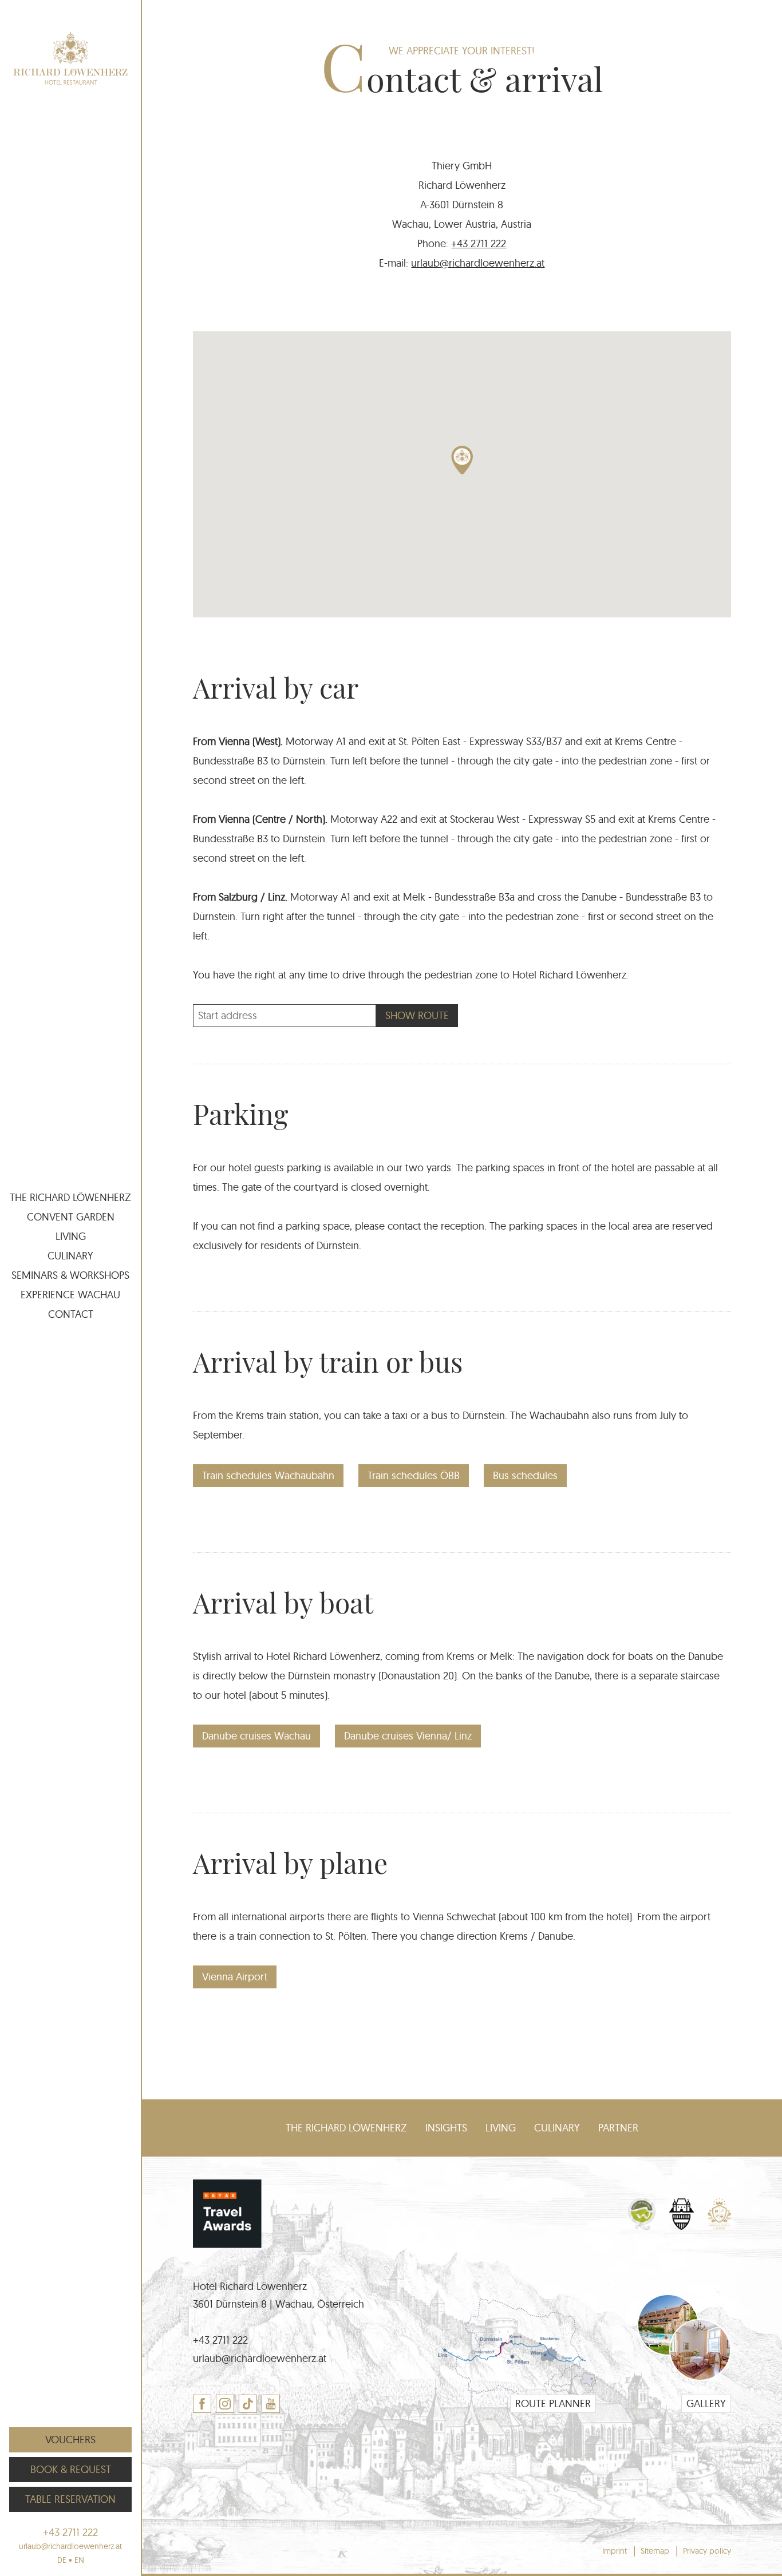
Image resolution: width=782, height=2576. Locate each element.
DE (62, 2560)
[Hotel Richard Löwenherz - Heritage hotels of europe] (719, 2226)
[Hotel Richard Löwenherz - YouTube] (271, 2404)
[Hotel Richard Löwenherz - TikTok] (248, 2404)
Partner (618, 2128)
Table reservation (70, 2499)
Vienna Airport (235, 1977)
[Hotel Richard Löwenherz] (70, 58)
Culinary (70, 1256)
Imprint (615, 2551)
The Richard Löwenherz (70, 1197)
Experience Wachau (70, 1295)
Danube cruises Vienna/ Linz (408, 1736)
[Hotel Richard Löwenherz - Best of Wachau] (642, 2226)
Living (71, 1236)
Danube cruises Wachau (256, 1736)
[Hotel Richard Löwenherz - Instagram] (225, 2404)
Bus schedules (525, 1475)
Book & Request (71, 2469)
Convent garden (71, 1217)
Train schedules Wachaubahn (268, 1475)
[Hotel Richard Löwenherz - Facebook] (202, 2404)
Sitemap (655, 2551)
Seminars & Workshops (70, 1275)
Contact (71, 1314)
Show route (417, 1015)
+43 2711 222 (479, 243)
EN (79, 2560)
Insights (446, 2128)
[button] (462, 460)
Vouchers (70, 2440)
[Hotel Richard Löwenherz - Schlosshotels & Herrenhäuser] (682, 2226)
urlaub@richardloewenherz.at (478, 263)
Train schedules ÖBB (414, 1475)
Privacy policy (707, 2551)
